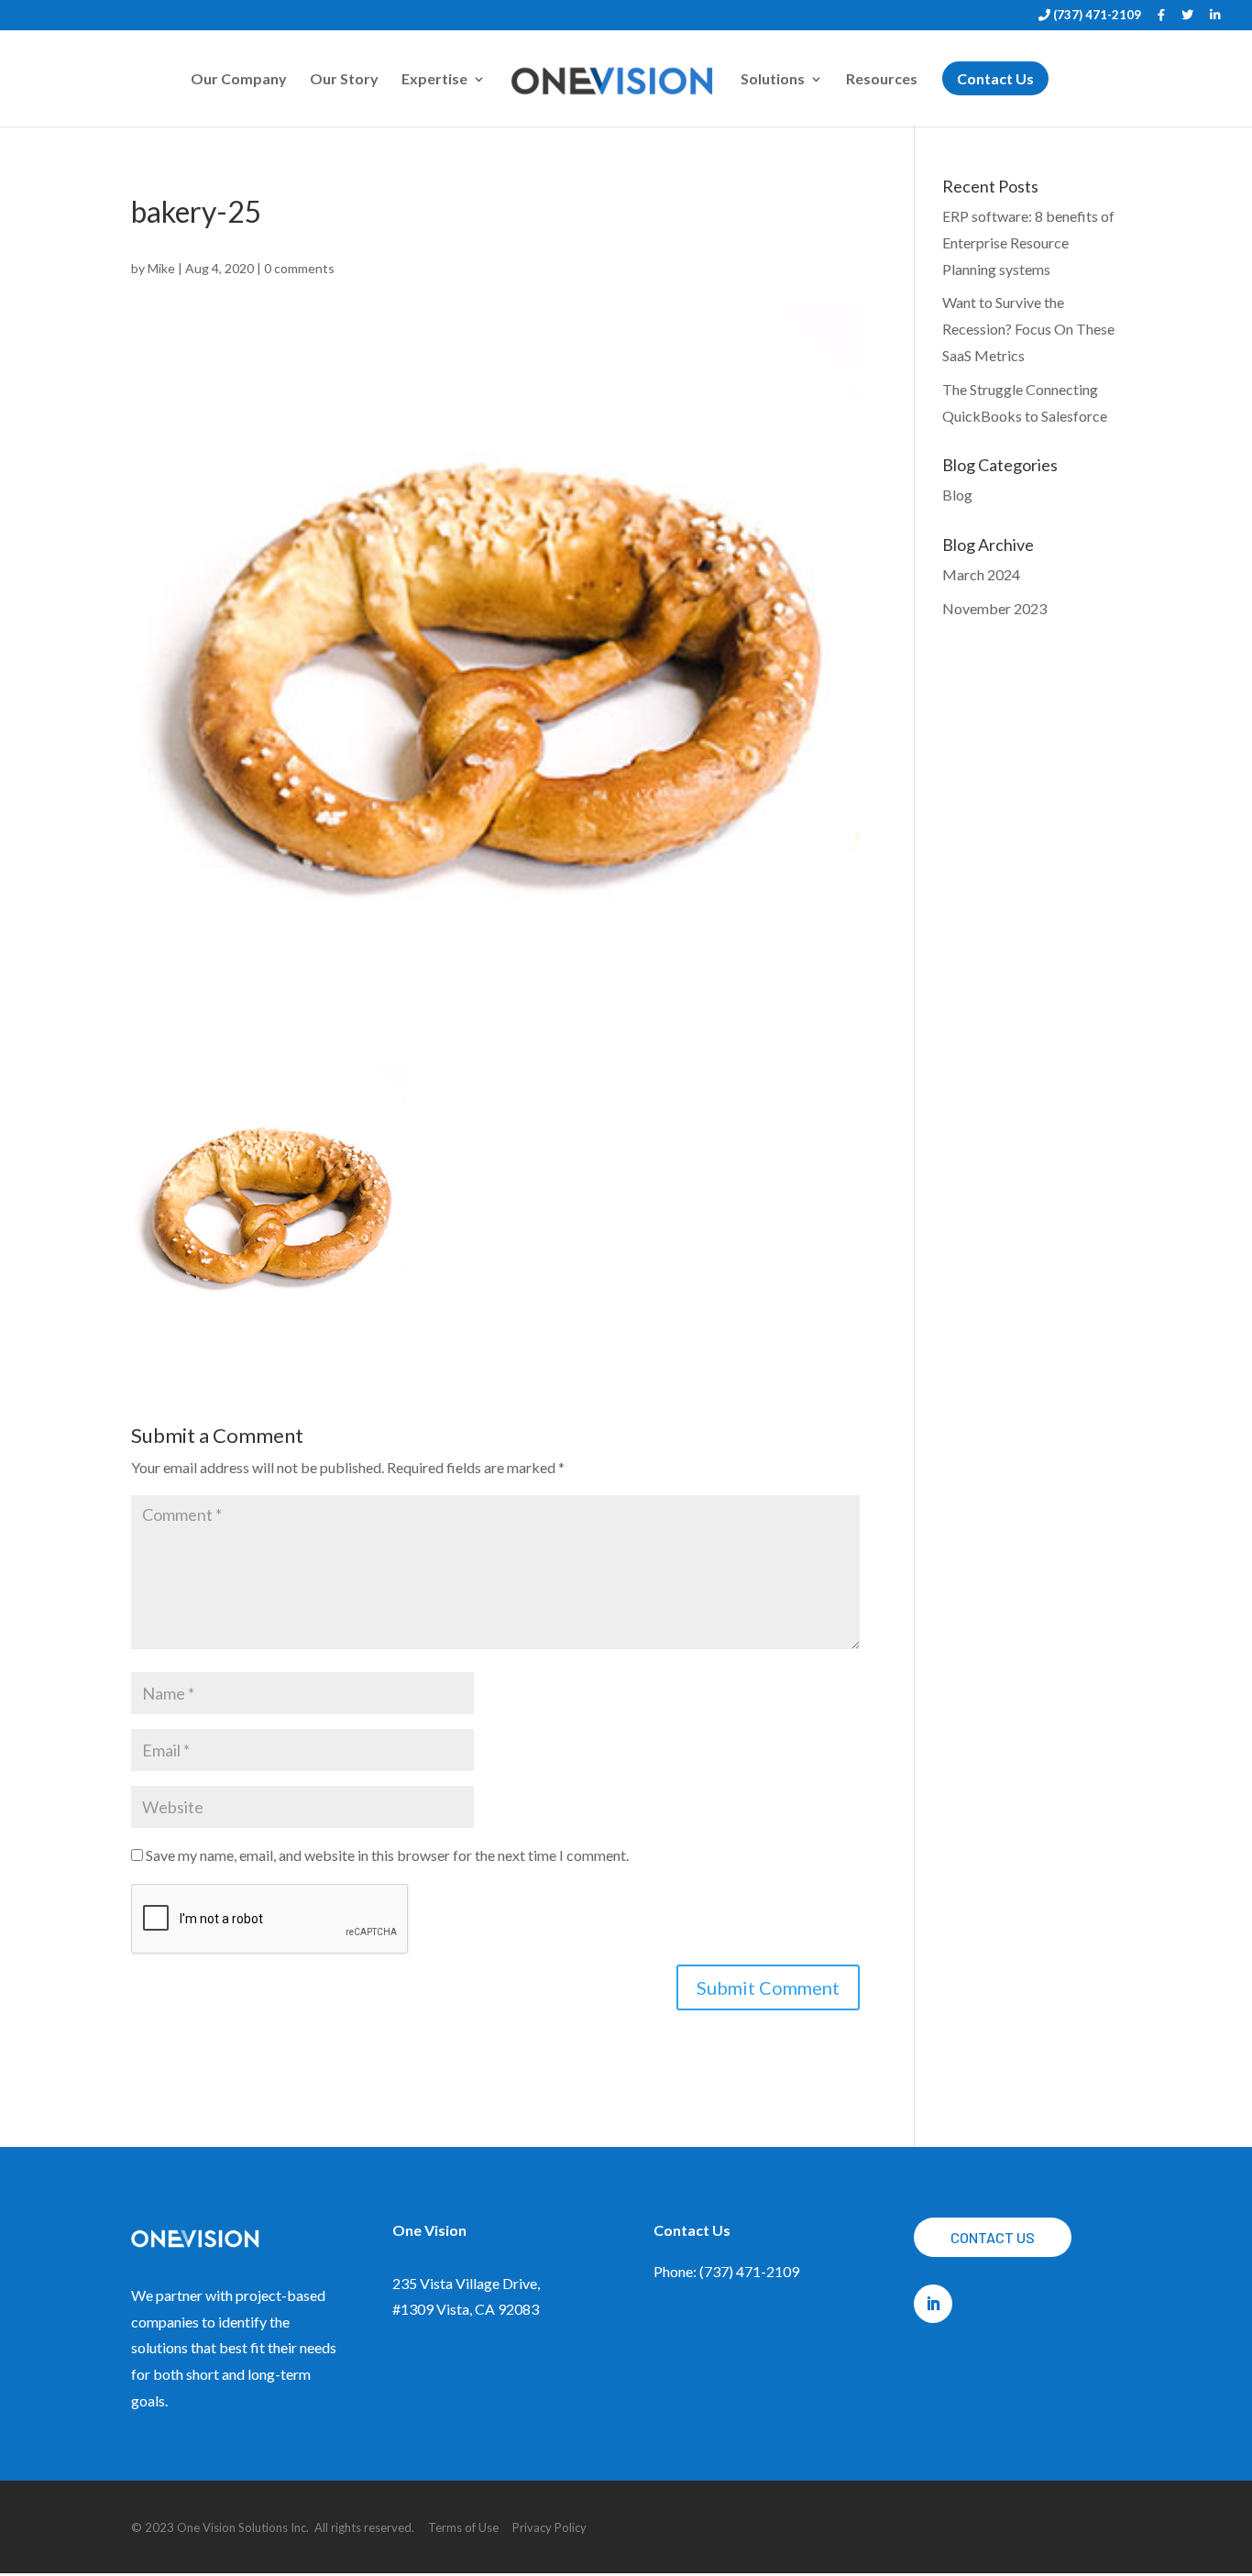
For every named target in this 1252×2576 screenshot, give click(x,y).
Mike (161, 268)
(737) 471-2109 (1096, 16)
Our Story (344, 80)
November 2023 (994, 608)
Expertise (434, 80)
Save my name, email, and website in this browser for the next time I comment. (387, 1855)
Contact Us (993, 2237)
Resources (882, 80)
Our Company (239, 80)
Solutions (773, 80)
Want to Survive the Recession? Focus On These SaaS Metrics (1028, 329)
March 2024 (981, 574)
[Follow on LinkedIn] (933, 2304)
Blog (957, 495)
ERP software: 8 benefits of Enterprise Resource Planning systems (1028, 242)
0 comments (299, 268)
